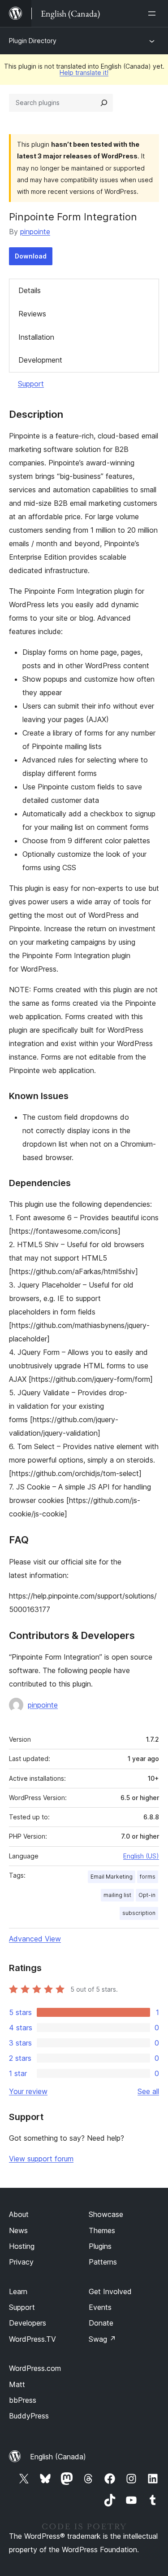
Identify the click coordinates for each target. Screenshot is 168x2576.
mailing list (117, 1895)
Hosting (22, 2246)
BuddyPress (29, 2416)
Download (31, 256)
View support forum (41, 2159)
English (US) (141, 1856)
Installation (36, 337)
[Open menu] (154, 13)
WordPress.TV (32, 2339)
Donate (101, 2323)
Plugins (100, 2246)
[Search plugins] (104, 103)
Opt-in (147, 1895)
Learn (18, 2291)
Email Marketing (112, 1877)
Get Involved (110, 2291)
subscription (139, 1913)
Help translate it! (84, 72)
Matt (17, 2384)
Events (100, 2307)
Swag (102, 2339)
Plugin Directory (33, 41)
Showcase (106, 2214)
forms (148, 1877)
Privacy (21, 2262)
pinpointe (35, 232)
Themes (102, 2230)
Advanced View (35, 1939)
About (19, 2214)
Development (40, 360)
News (18, 2230)
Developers (28, 2323)
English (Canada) (58, 2457)
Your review (28, 2091)
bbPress (23, 2400)
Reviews (32, 314)
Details (30, 290)
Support (31, 384)
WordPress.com (35, 2368)
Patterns (103, 2262)
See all (148, 2091)
